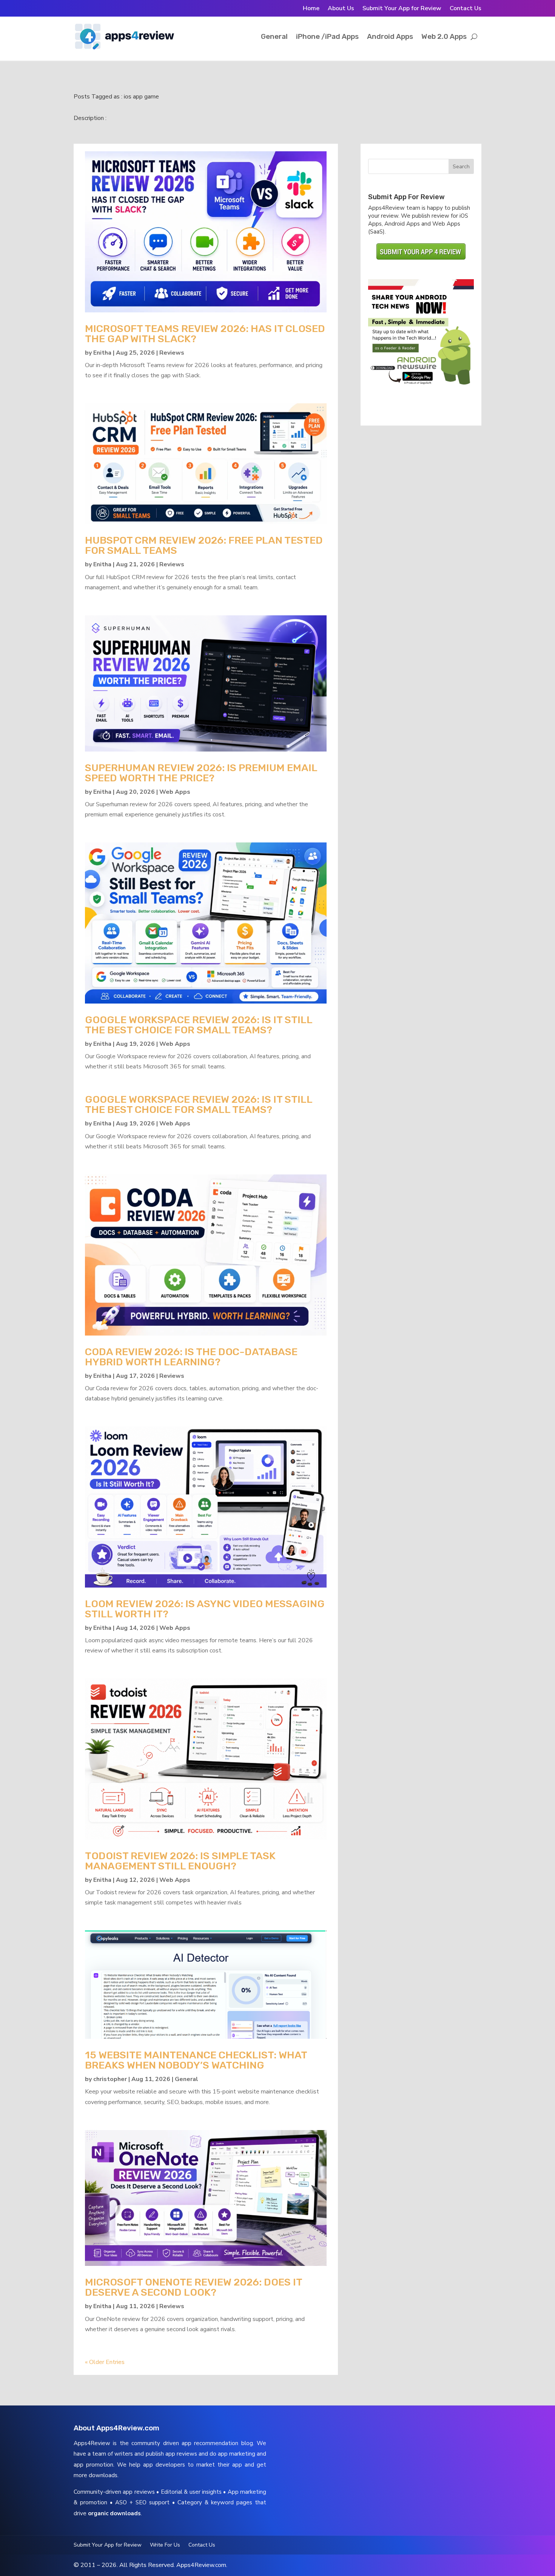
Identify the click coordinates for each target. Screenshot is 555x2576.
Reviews (172, 353)
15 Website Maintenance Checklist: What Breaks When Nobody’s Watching (196, 2060)
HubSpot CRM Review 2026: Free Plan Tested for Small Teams (204, 545)
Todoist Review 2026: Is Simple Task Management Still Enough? (180, 1861)
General (274, 36)
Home (311, 9)
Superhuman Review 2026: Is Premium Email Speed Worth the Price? (201, 773)
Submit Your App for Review (402, 9)
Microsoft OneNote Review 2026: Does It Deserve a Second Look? (193, 2287)
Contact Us (466, 9)
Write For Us (165, 2545)
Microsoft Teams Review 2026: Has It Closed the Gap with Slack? (205, 334)
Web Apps (175, 792)
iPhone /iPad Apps (327, 36)
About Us (341, 9)
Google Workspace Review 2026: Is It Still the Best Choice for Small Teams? (199, 1025)
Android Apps (390, 36)
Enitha (102, 353)
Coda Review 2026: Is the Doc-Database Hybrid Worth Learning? (191, 1357)
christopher (110, 2079)
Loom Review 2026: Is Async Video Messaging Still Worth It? (205, 1609)
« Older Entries (105, 2362)
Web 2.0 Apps (444, 36)
